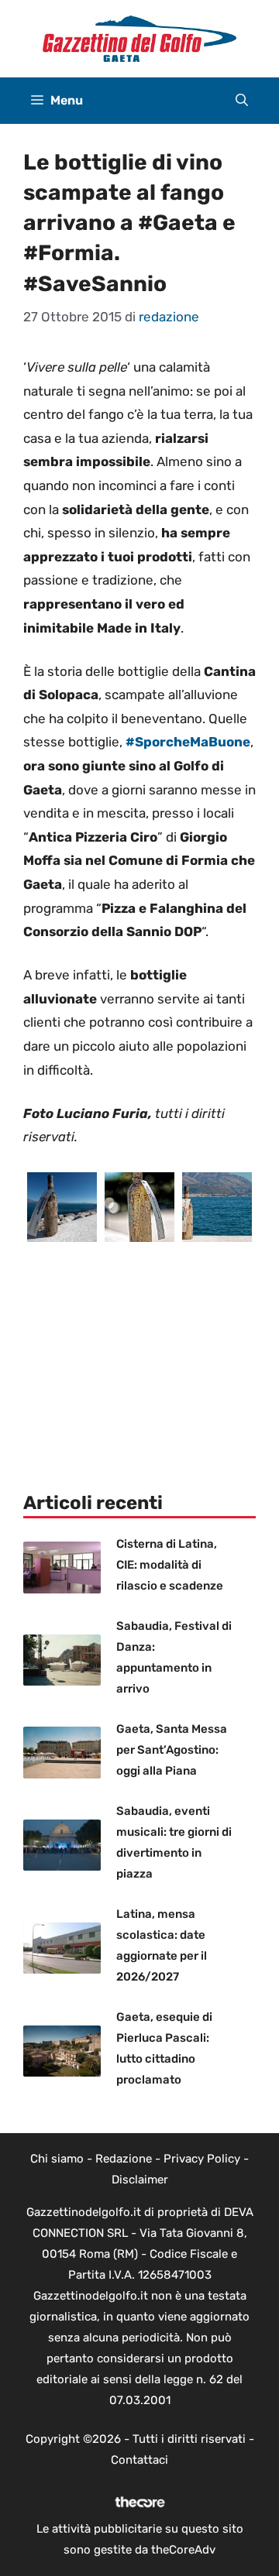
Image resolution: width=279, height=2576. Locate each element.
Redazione (124, 2159)
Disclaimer (140, 2180)
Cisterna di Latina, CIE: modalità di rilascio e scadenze (170, 1565)
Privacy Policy (202, 2159)
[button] (242, 101)
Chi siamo (57, 2159)
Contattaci (139, 2460)
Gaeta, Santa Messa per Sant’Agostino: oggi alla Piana (172, 1750)
